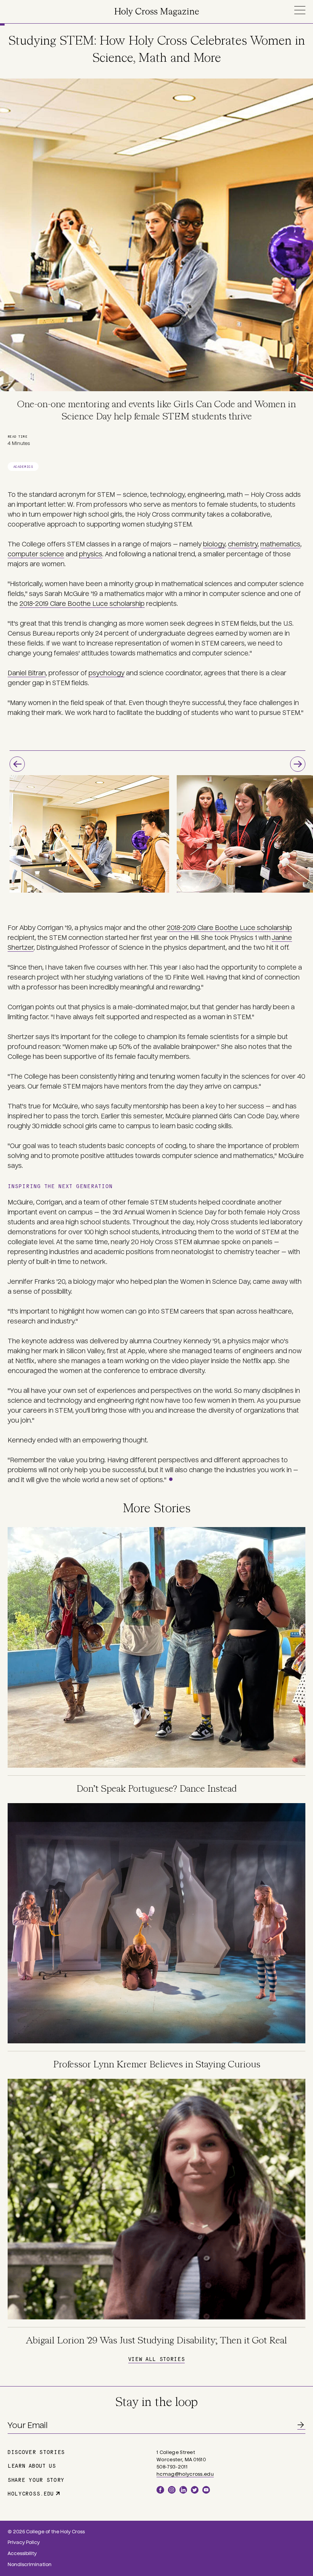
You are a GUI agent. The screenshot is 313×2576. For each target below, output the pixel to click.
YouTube (206, 2490)
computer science (36, 554)
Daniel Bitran (27, 673)
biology (214, 544)
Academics (23, 467)
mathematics (280, 544)
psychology (106, 673)
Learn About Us (32, 2465)
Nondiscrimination (30, 2565)
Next (298, 764)
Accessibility (22, 2554)
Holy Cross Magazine (157, 12)
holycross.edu (31, 2493)
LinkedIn (183, 2490)
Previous (17, 764)
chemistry (243, 544)
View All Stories (156, 2359)
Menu (300, 10)
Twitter (195, 2490)
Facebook (160, 2490)
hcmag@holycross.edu (185, 2474)
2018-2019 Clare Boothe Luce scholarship (82, 604)
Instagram (172, 2490)
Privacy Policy (24, 2542)
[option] (89, 834)
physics (91, 554)
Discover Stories (36, 2452)
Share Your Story (36, 2480)
